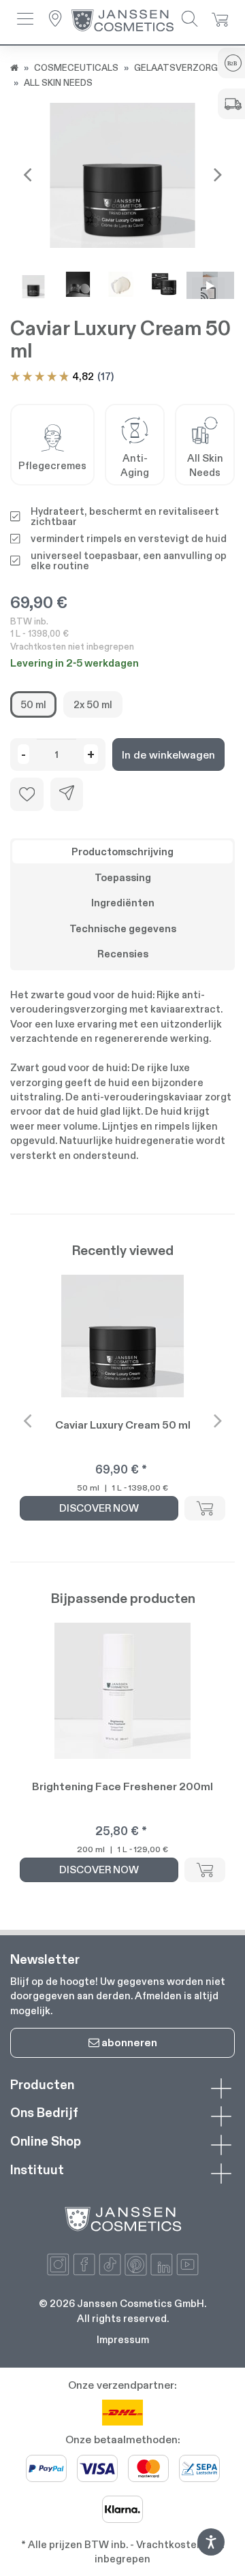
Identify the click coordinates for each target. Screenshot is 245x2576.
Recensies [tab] (123, 954)
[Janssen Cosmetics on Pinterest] (136, 2264)
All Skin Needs (58, 82)
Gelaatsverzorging (183, 67)
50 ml (33, 704)
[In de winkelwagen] (205, 1508)
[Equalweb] (211, 2552)
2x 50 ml (93, 704)
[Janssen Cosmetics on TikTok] (110, 2264)
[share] (67, 794)
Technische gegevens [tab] (123, 928)
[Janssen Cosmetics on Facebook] (84, 2264)
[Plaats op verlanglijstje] (27, 794)
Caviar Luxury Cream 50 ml (123, 1425)
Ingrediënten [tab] (123, 903)
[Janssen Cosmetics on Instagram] (58, 2264)
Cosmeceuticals (76, 67)
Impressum (123, 2339)
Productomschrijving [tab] (122, 852)
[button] (25, 20)
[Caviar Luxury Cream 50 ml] (122, 175)
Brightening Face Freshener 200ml (122, 1786)
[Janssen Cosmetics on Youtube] (187, 2264)
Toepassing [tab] (123, 877)
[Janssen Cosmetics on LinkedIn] (162, 2264)
